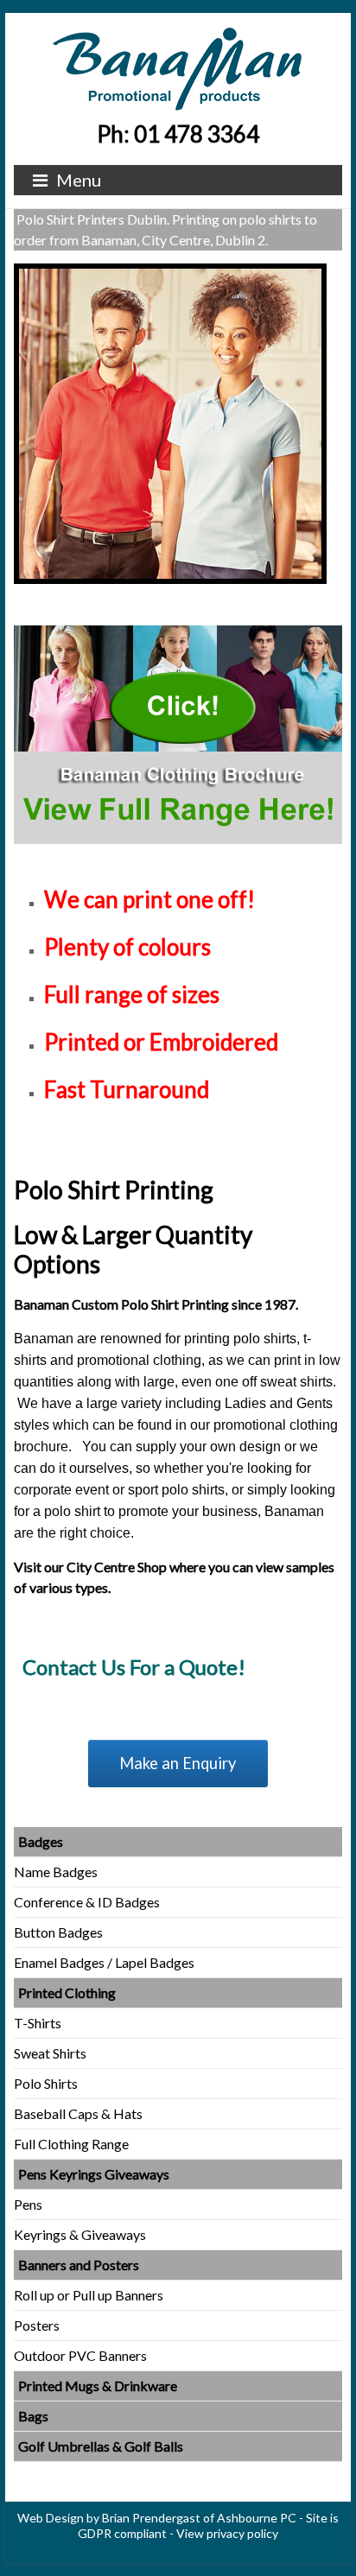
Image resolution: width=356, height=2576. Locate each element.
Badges (41, 1841)
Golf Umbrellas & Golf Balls (101, 2446)
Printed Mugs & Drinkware (98, 2386)
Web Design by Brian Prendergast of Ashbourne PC (157, 2518)
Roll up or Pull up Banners (89, 2295)
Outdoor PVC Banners (80, 2355)
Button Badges (58, 1932)
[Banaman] (178, 34)
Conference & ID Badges (87, 1902)
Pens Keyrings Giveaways (94, 2174)
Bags (33, 2416)
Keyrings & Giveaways (80, 2234)
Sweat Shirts (50, 2053)
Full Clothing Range (71, 2144)
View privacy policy (227, 2533)
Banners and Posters (79, 2265)
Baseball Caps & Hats (78, 2113)
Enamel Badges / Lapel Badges (104, 1962)
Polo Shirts (46, 2083)
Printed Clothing (67, 1992)
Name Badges (56, 1872)
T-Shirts (38, 2023)
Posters (37, 2325)
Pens (28, 2204)
